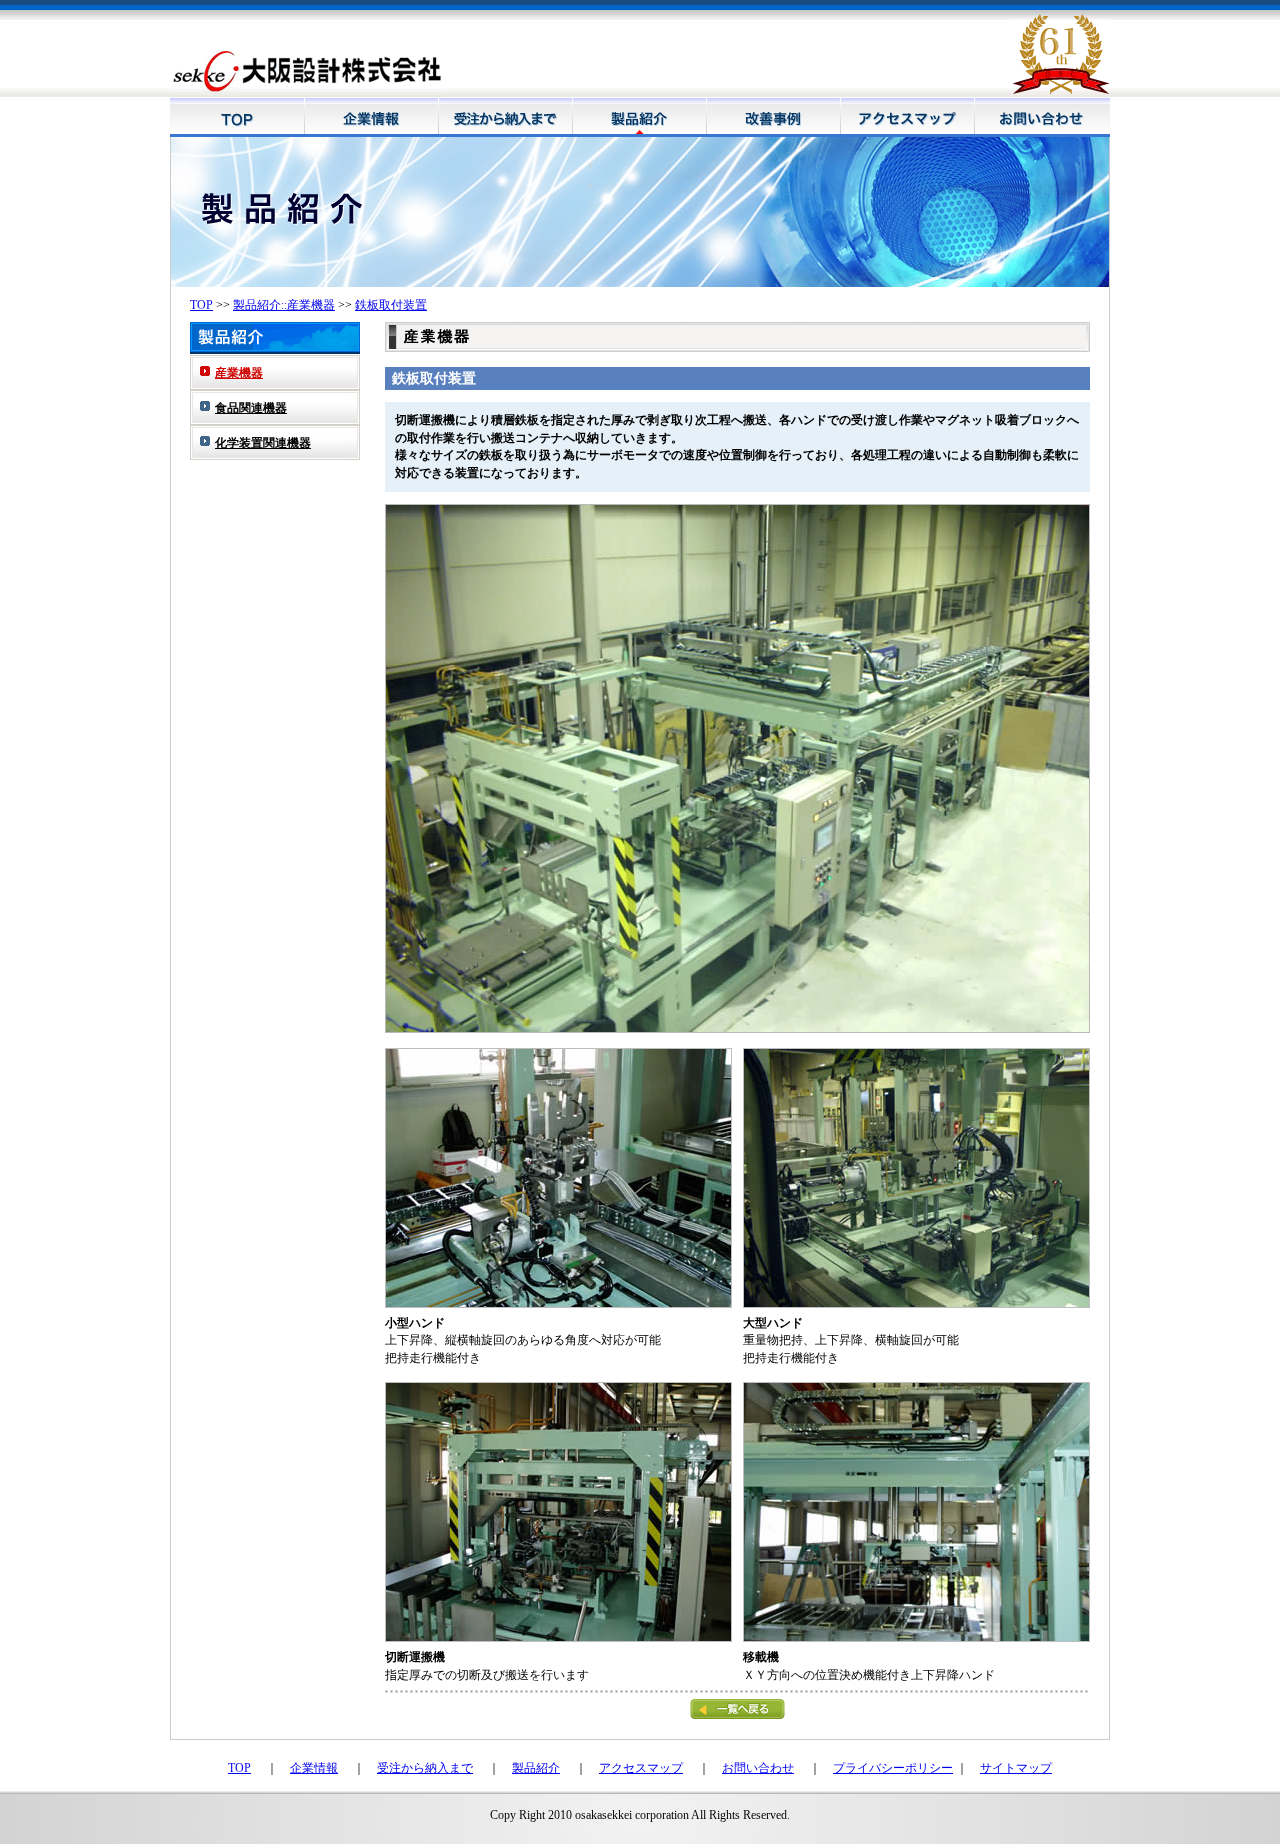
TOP (201, 305)
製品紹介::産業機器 (284, 305)
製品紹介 (536, 1768)
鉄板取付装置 (391, 305)
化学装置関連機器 (263, 443)
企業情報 (314, 1768)
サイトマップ (1016, 1768)
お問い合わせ (758, 1768)
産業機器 (239, 373)
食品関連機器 (251, 408)
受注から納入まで (425, 1768)
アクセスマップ (641, 1768)
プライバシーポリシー (893, 1768)
